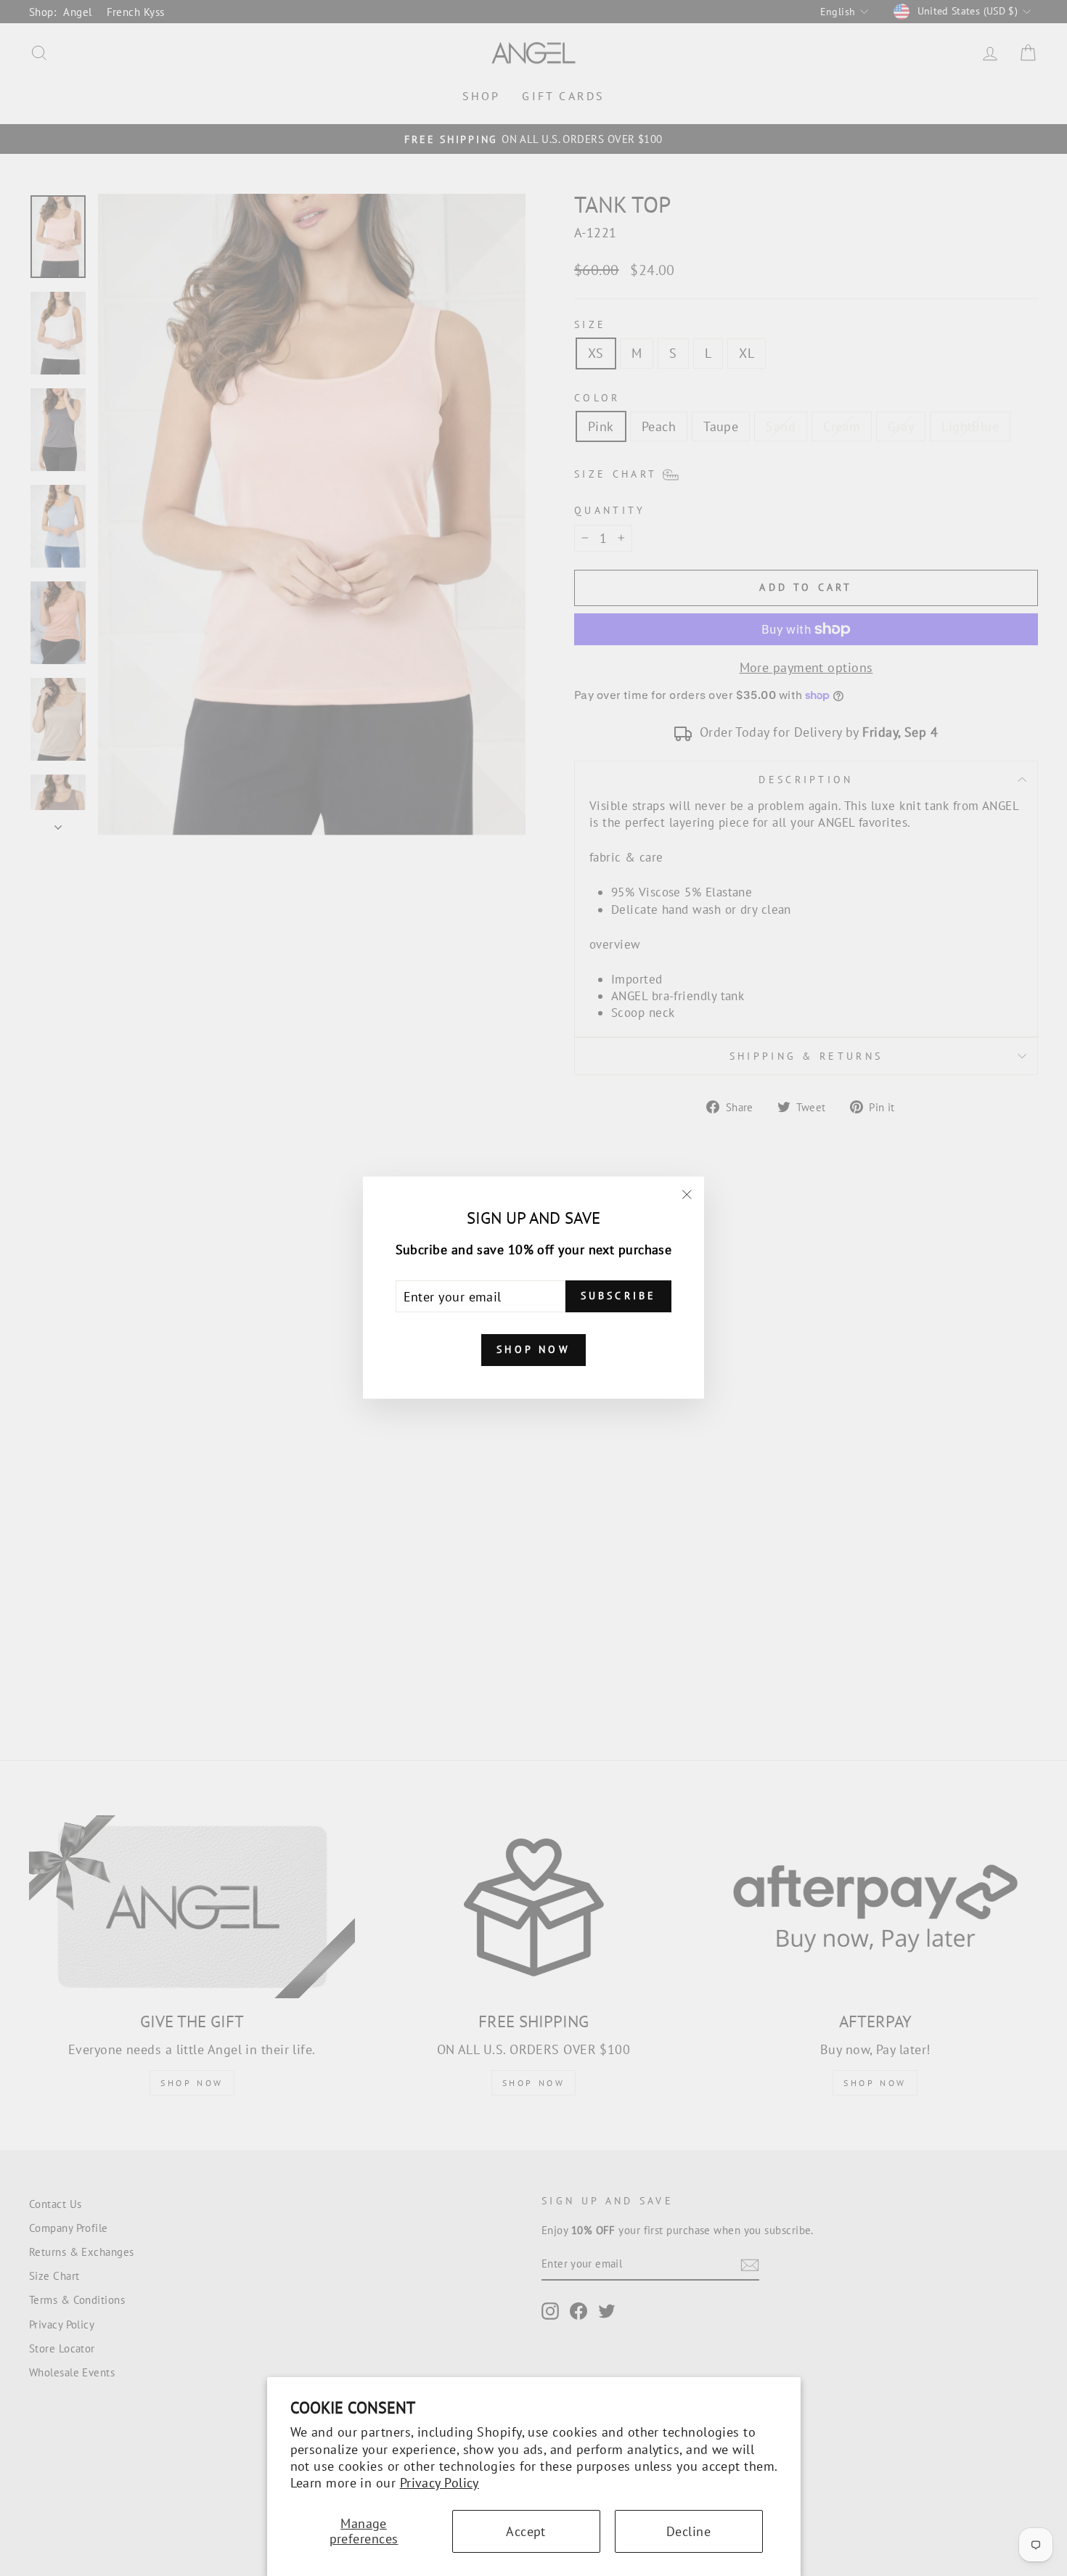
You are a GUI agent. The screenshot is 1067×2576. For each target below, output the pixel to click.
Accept (526, 2531)
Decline (688, 2531)
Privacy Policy (440, 2483)
